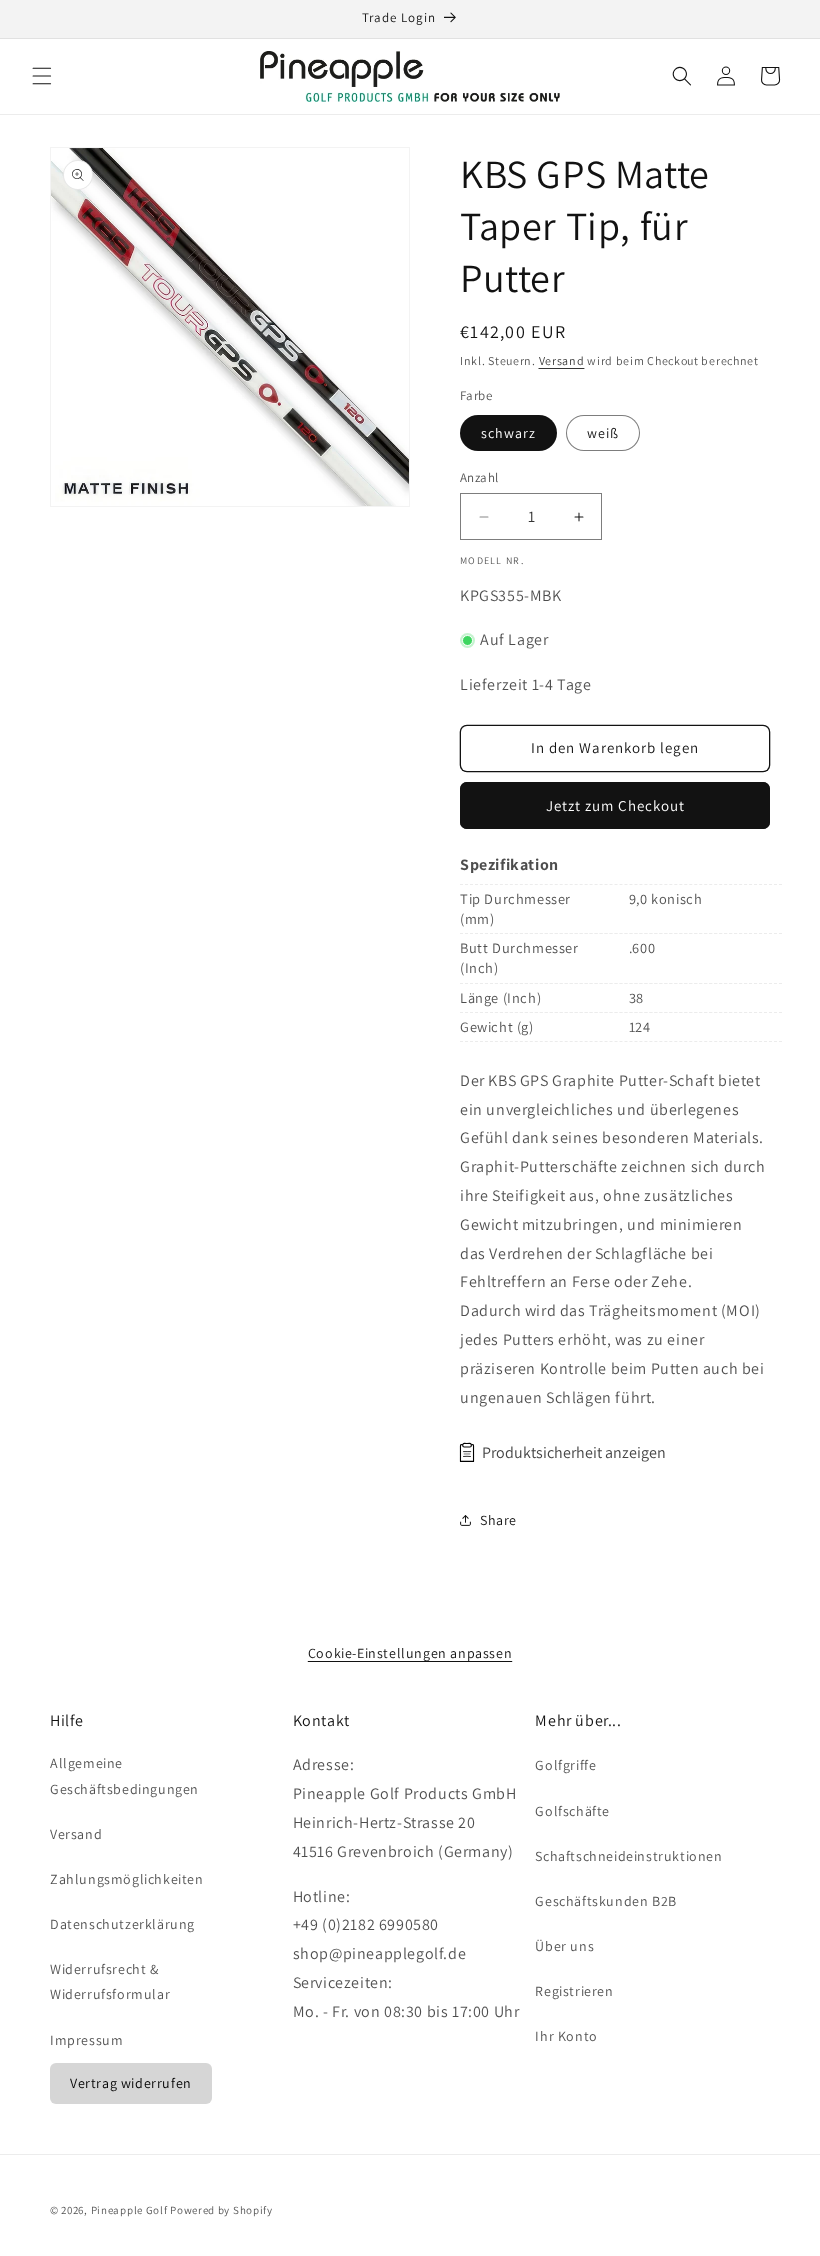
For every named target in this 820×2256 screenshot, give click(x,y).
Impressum (86, 2040)
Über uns (564, 1946)
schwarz (508, 433)
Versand (562, 360)
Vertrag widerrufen (131, 2083)
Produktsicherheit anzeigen (574, 1452)
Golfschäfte (572, 1811)
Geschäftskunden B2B (605, 1901)
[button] (42, 76)
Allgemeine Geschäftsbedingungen (124, 1775)
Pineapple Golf (129, 2210)
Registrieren (574, 1991)
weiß (603, 433)
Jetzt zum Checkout (615, 805)
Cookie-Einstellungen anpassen (410, 1653)
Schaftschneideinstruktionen (628, 1856)
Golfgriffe (565, 1765)
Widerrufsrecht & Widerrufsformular (110, 1981)
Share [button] (498, 1520)
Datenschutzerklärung (122, 1924)
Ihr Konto (566, 2036)
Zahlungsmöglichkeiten (127, 1879)
